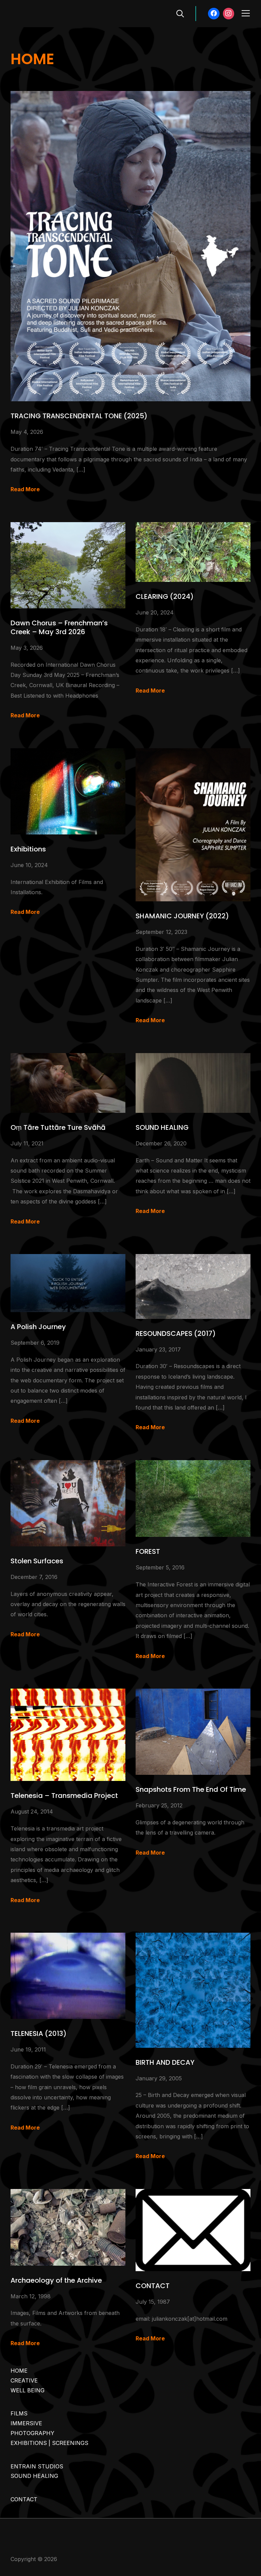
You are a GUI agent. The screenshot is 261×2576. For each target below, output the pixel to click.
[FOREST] (193, 1465)
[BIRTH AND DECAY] (193, 1937)
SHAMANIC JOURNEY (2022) (182, 916)
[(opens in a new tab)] (68, 1058)
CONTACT (153, 2286)
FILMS (19, 2413)
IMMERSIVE (26, 2423)
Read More (25, 489)
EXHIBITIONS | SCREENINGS (49, 2443)
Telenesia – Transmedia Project (64, 1796)
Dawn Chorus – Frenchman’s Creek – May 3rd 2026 (59, 627)
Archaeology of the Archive (56, 2280)
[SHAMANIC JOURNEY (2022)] (193, 753)
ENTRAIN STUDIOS (37, 2466)
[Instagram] (229, 14)
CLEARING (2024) (165, 596)
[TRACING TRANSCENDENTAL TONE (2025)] (131, 96)
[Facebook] (214, 14)
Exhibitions (28, 849)
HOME (19, 2371)
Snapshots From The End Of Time (191, 1789)
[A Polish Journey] (68, 1259)
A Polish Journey (38, 1327)
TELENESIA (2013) (39, 2034)
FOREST (148, 1551)
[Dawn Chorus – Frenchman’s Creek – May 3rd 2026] (68, 527)
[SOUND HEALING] (193, 1058)
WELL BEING (28, 2390)
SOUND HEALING (162, 1127)
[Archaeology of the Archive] (68, 2194)
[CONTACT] (193, 2194)
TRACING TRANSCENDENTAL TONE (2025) (79, 416)
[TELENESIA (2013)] (68, 1937)
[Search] (180, 13)
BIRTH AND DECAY (165, 2062)
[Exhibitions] (68, 753)
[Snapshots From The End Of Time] (193, 1693)
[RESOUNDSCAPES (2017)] (193, 1259)
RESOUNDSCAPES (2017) (176, 1333)
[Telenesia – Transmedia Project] (68, 1693)
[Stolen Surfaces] (68, 1465)
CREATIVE (24, 2380)
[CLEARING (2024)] (193, 527)
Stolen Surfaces (37, 1561)
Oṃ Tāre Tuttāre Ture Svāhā (58, 1127)
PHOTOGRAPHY (32, 2433)
